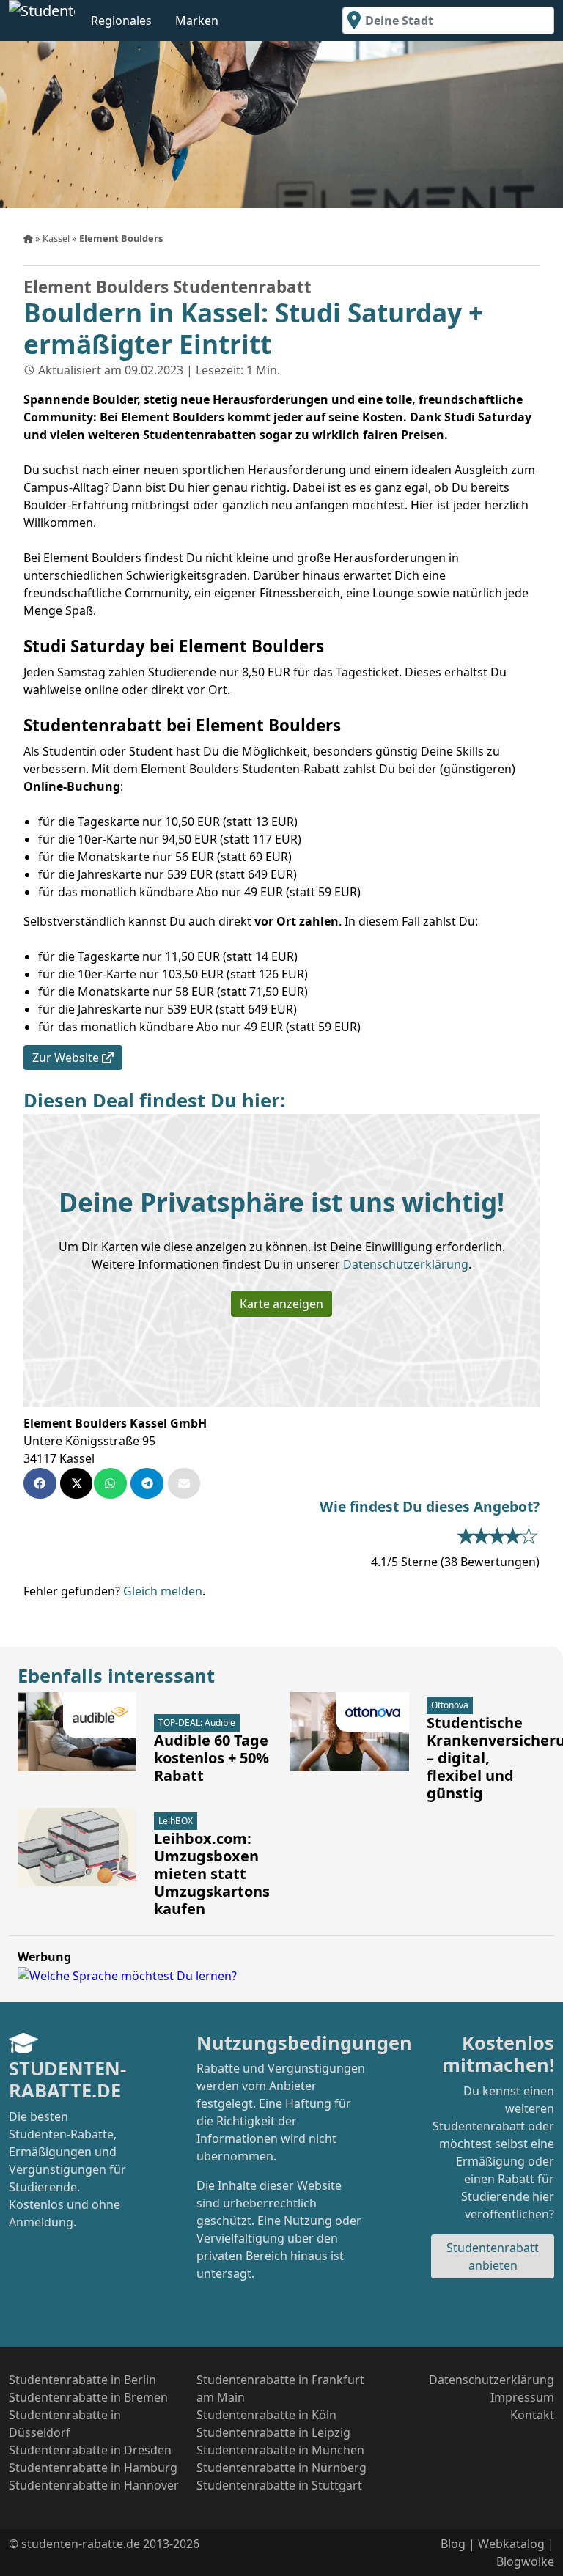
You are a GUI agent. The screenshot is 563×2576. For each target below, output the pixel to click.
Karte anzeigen (281, 1304)
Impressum (522, 2397)
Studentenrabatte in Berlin (82, 2380)
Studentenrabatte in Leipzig (273, 2432)
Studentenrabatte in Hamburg (93, 2468)
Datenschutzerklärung (406, 1264)
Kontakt (532, 2415)
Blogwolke (525, 2561)
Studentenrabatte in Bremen (88, 2397)
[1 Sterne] (470, 1535)
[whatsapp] (112, 1483)
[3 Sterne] (501, 1535)
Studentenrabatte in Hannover (94, 2485)
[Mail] (185, 1483)
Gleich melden (163, 1591)
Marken (197, 21)
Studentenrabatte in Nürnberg (281, 2468)
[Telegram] (149, 1483)
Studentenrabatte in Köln (266, 2415)
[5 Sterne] (533, 1535)
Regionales (121, 21)
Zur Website (67, 1058)
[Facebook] (42, 1483)
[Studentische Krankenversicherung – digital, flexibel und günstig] (350, 1732)
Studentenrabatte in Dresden (90, 2450)
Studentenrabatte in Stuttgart (279, 2485)
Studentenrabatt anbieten (493, 2256)
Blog (453, 2544)
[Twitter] (77, 1483)
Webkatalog (511, 2544)
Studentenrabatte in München (280, 2450)
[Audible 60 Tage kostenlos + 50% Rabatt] (77, 1732)
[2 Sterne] (486, 1535)
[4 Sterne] (518, 1535)
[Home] (29, 238)
